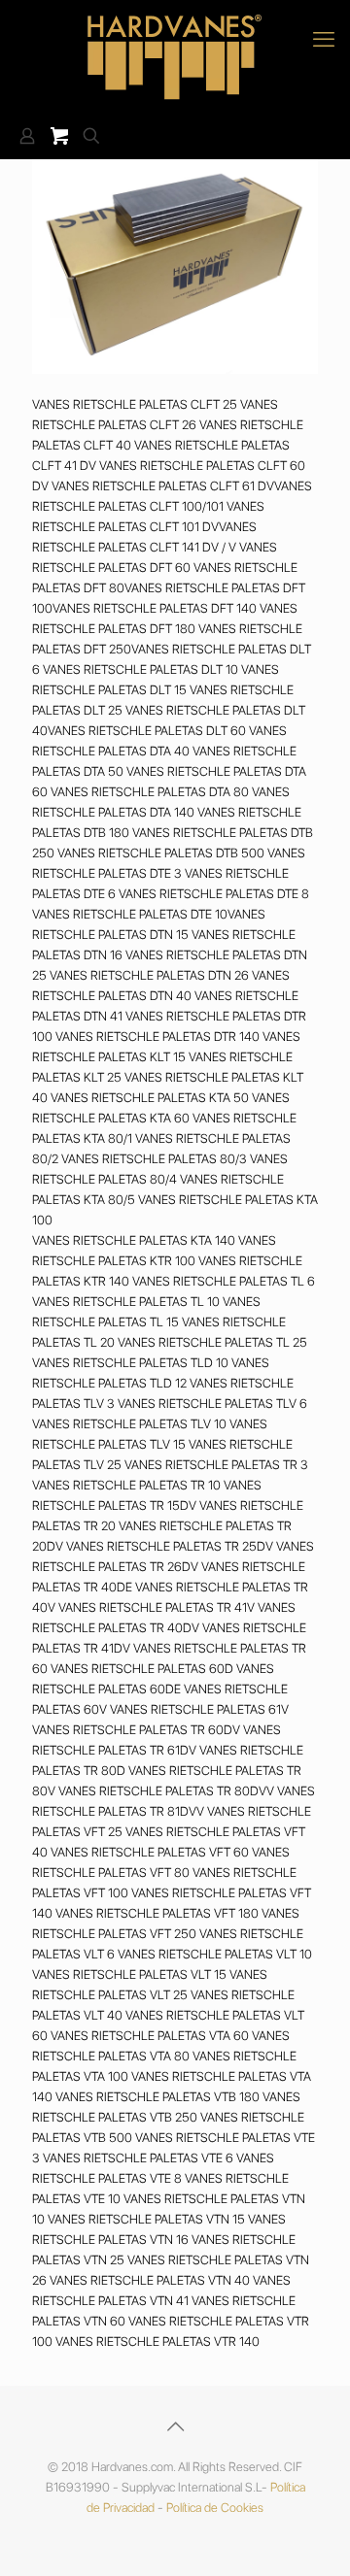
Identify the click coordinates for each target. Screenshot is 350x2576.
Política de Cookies (215, 2508)
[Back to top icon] (175, 2426)
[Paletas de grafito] (175, 57)
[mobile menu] (324, 39)
